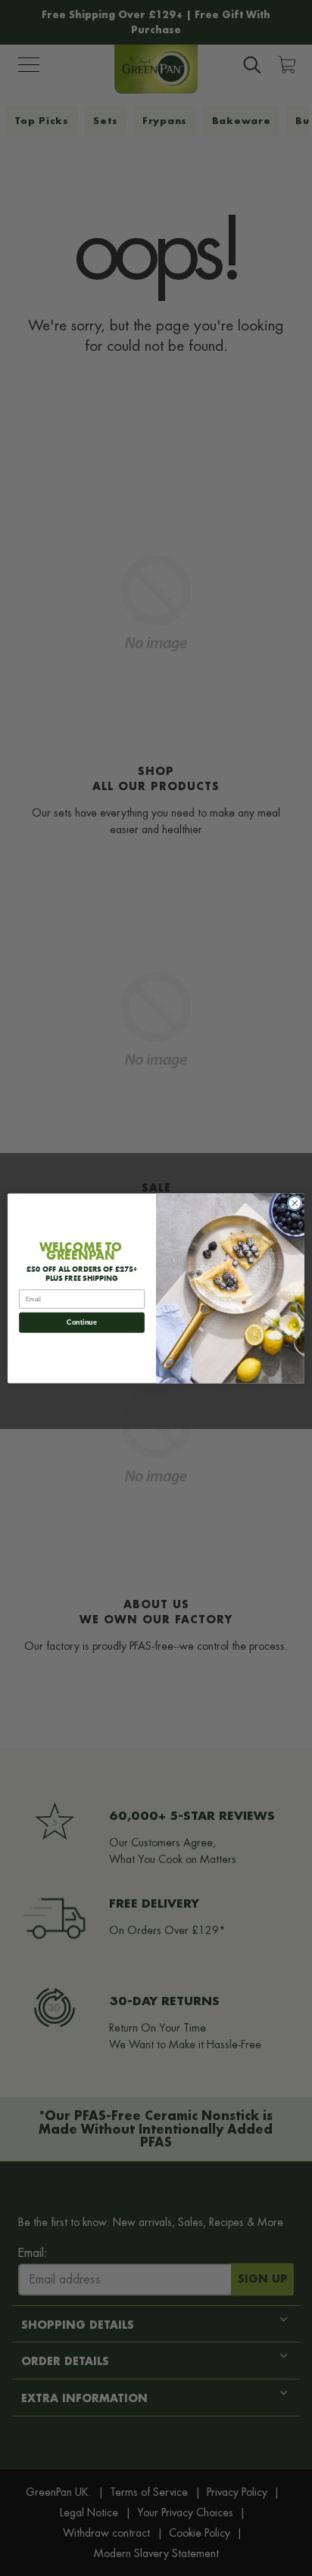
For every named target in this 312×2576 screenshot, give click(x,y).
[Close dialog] (295, 1203)
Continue (81, 1322)
